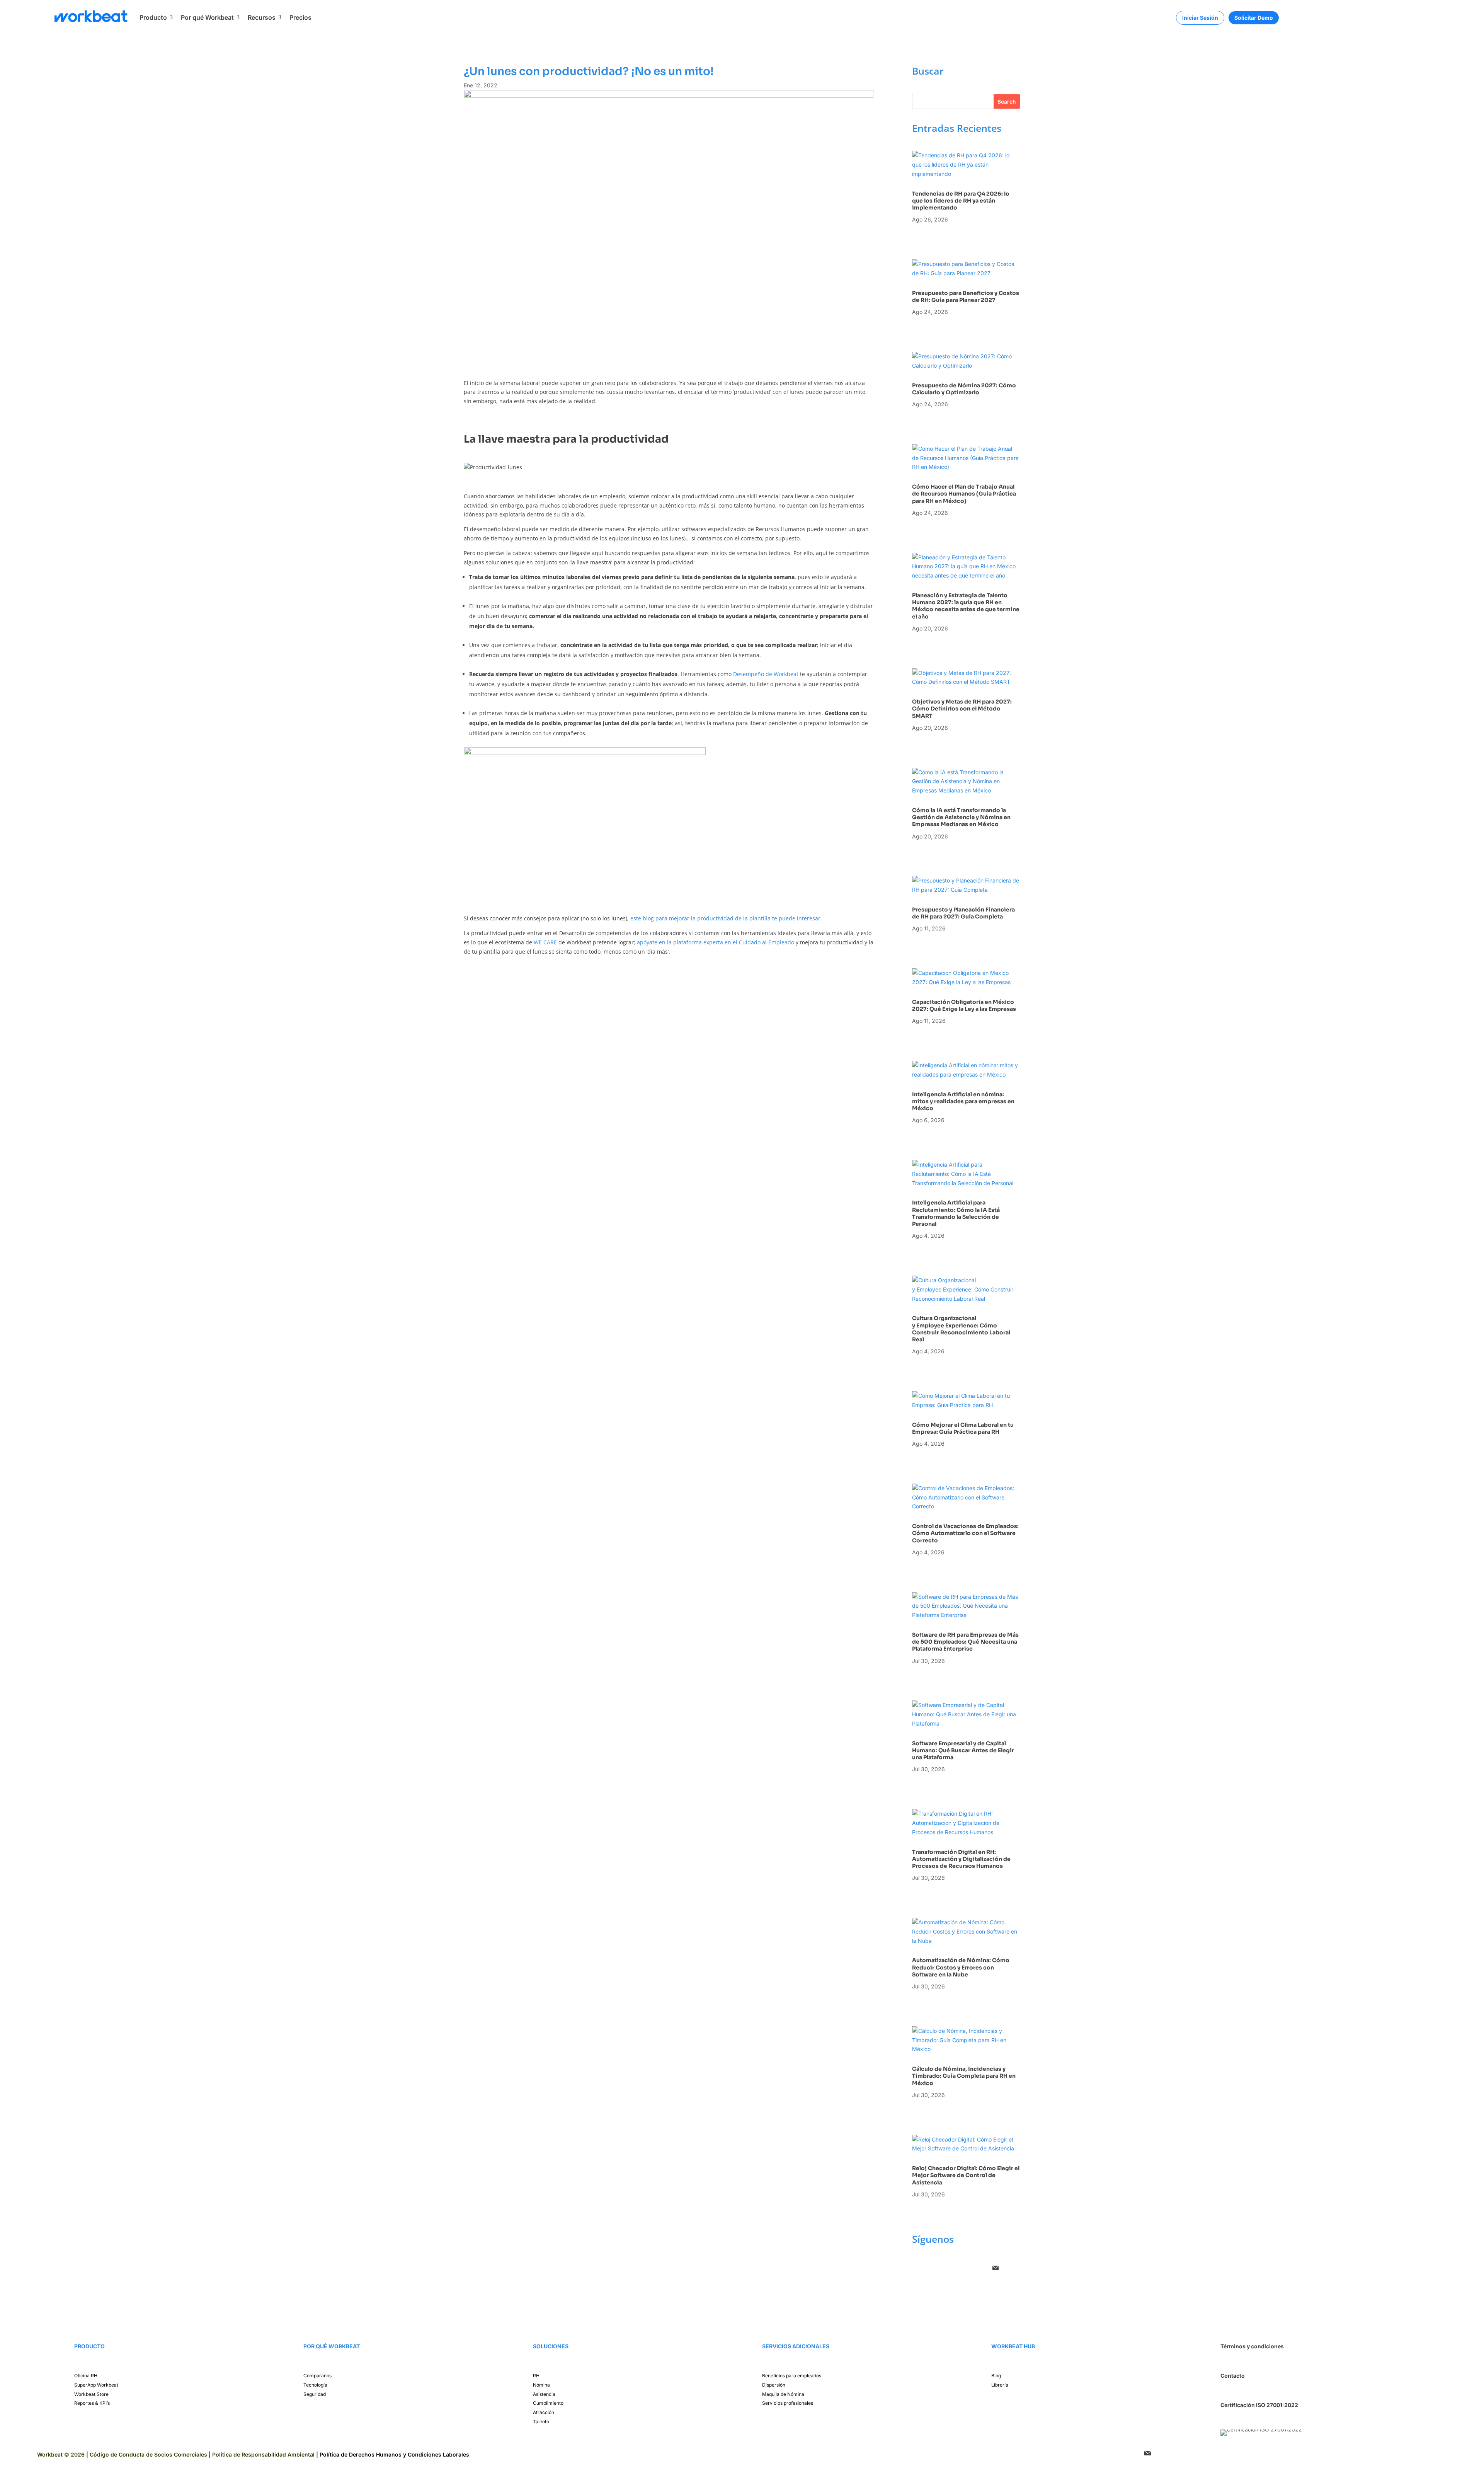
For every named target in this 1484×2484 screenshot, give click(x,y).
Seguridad (315, 2394)
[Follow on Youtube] (980, 2268)
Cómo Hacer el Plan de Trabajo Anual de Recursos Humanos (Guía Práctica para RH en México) (964, 494)
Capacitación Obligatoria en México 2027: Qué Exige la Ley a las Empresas (965, 1005)
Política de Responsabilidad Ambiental (263, 2454)
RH (536, 2376)
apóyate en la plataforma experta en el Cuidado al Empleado (716, 942)
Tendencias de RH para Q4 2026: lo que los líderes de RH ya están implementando (961, 201)
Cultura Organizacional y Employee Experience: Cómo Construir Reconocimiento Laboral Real (961, 1329)
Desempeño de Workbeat (766, 674)
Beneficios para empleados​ (792, 2376)
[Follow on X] (965, 2268)
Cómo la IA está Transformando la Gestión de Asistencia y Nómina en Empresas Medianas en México (961, 817)
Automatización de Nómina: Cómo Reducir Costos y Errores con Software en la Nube (961, 1967)
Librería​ (1000, 2385)
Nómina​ (541, 2385)
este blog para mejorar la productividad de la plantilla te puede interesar (725, 918)
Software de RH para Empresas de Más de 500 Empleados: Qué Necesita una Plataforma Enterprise (965, 1642)
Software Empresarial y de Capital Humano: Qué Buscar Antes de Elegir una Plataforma (963, 1750)
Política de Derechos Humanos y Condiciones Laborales (394, 2454)
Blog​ (996, 2376)
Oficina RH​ (86, 2376)
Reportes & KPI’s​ (92, 2403)
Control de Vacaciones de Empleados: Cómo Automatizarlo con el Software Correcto (965, 1533)
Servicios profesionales (788, 2403)
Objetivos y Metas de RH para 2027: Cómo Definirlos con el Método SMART (962, 709)
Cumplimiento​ (548, 2403)
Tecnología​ (315, 2385)
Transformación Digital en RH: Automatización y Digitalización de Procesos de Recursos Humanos (961, 1859)
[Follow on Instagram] (934, 2268)
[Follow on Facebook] (918, 2268)
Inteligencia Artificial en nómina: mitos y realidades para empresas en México (963, 1101)
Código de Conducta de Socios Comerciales (148, 2454)
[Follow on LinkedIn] (949, 2268)
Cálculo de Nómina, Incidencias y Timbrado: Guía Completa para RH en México (964, 2076)
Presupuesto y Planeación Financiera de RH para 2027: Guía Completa (963, 913)
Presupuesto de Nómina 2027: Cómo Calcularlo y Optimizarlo (964, 389)
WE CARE (545, 942)
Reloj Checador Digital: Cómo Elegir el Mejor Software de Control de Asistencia (966, 2175)
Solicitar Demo (1254, 18)
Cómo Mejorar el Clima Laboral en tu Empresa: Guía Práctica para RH (963, 1428)
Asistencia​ (544, 2394)
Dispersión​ (774, 2385)
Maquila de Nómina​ (783, 2394)
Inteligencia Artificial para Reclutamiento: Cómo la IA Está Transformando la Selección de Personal (956, 1213)
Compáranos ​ (318, 2376)
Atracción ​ (544, 2412)
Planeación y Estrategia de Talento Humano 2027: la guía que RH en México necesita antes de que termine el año (966, 606)
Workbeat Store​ (91, 2394)
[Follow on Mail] (996, 2268)
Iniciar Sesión (1200, 18)
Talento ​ (542, 2422)
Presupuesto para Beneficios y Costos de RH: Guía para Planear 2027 (966, 296)
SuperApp (96, 2385)
